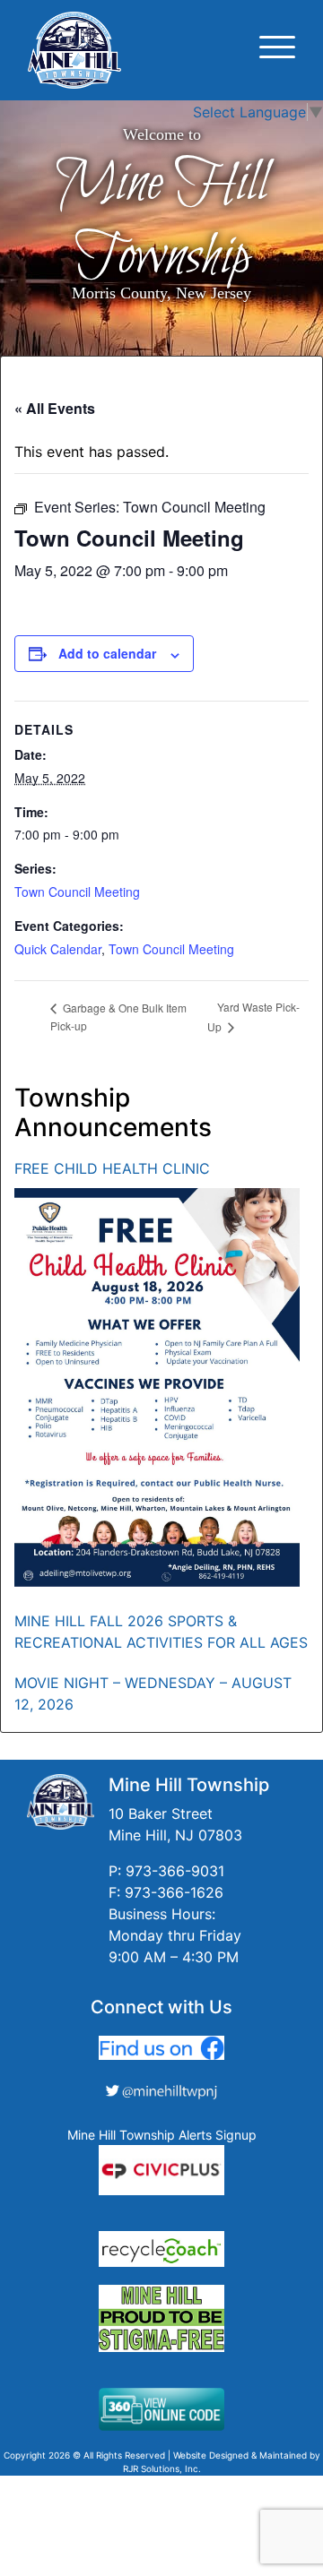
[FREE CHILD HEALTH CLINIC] (157, 1387)
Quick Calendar (58, 949)
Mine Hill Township (161, 220)
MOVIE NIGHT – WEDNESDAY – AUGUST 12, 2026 (153, 1693)
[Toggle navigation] (277, 50)
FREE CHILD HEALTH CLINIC (112, 1168)
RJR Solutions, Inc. (162, 2468)
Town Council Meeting (77, 892)
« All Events (55, 408)
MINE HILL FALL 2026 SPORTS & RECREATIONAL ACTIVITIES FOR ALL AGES (161, 1632)
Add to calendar (107, 653)
